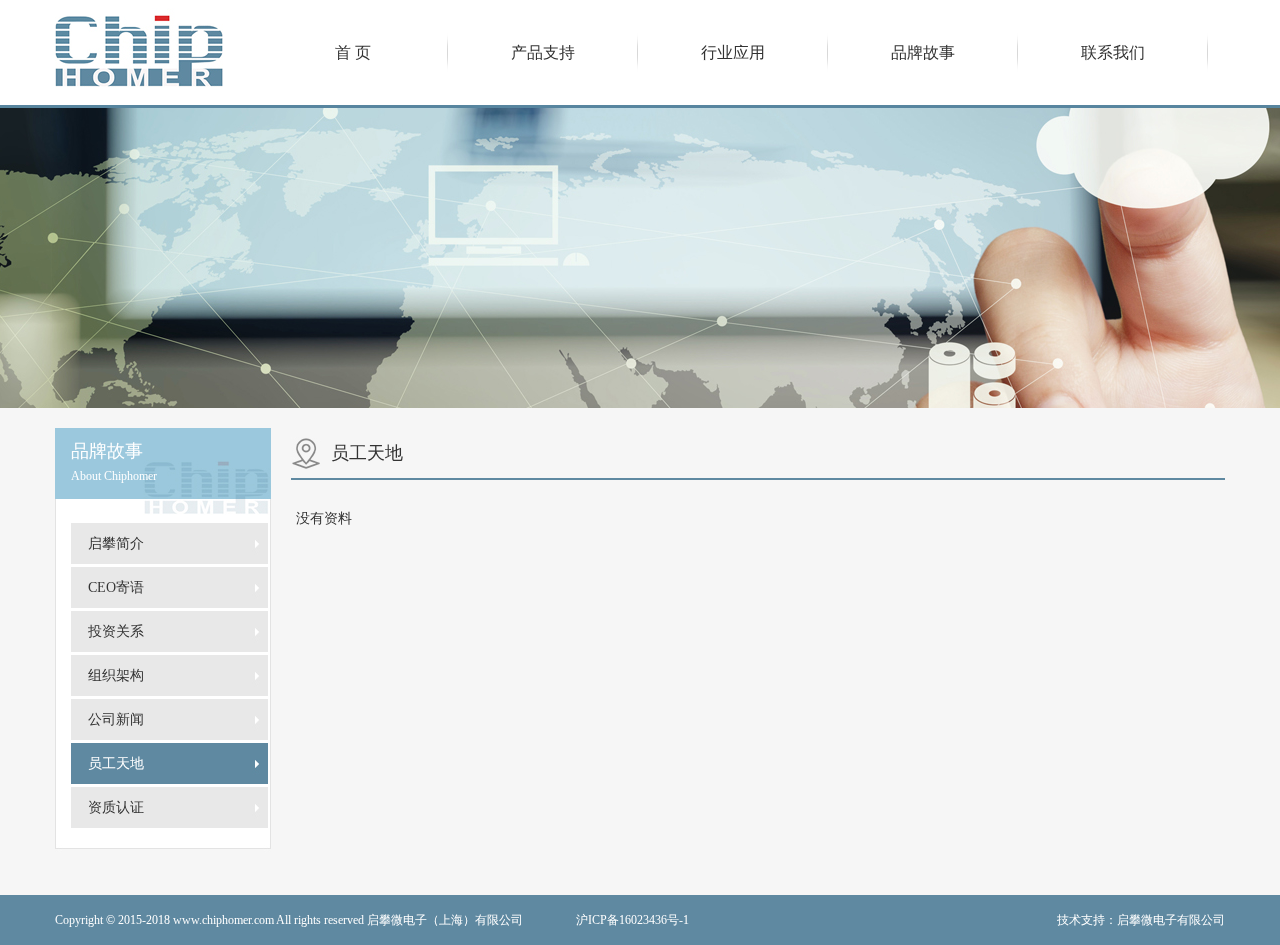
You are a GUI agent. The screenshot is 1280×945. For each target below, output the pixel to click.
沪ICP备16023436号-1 (632, 920)
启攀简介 (116, 543)
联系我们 (1113, 52)
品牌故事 (923, 52)
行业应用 (733, 52)
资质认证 (116, 807)
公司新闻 (116, 719)
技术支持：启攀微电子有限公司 (1141, 920)
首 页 (353, 52)
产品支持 (543, 52)
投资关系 (116, 631)
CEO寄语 (116, 587)
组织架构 (116, 675)
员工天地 (116, 763)
